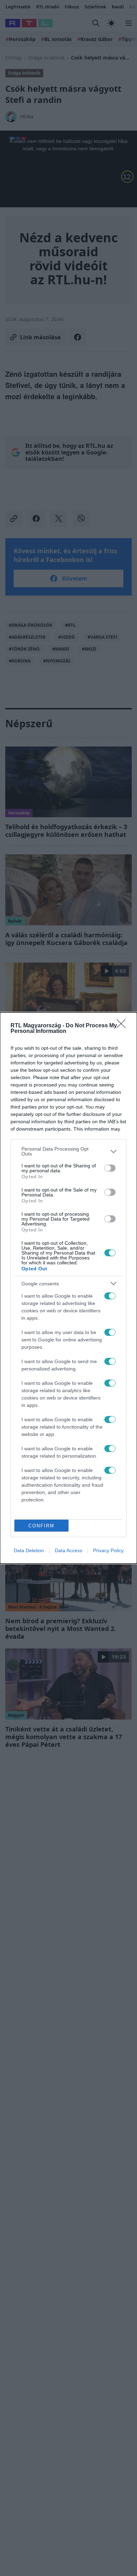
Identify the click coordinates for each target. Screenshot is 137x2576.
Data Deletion (29, 1550)
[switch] (110, 1168)
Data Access (68, 1550)
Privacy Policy (108, 1550)
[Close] (123, 1026)
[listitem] (68, 1151)
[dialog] (68, 1288)
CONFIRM (41, 1526)
